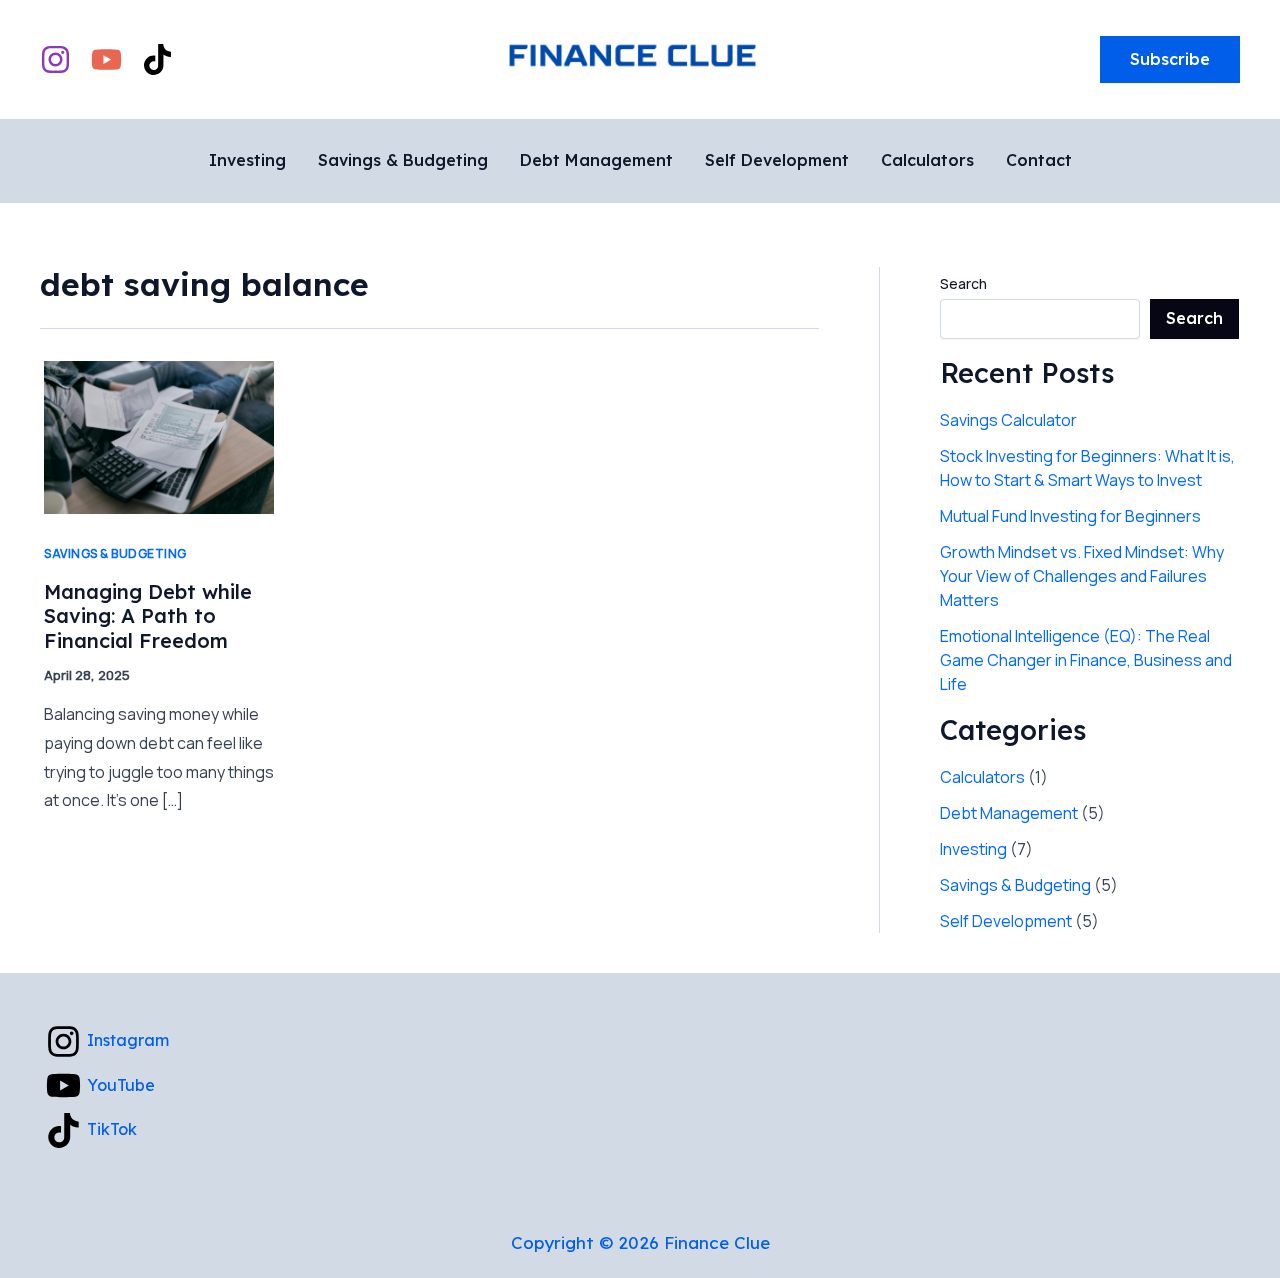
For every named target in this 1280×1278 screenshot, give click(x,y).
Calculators (982, 777)
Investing (973, 849)
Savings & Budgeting (115, 553)
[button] (1170, 60)
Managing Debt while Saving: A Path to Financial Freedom (148, 616)
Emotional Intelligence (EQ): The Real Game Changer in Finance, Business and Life (1086, 660)
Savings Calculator (1008, 420)
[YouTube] (106, 59)
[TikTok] (157, 59)
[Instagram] (55, 59)
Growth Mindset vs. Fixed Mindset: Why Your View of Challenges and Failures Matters (1082, 576)
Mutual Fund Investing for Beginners (1070, 516)
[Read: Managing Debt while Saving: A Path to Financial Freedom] (159, 436)
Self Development (1006, 921)
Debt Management (1009, 813)
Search (963, 283)
